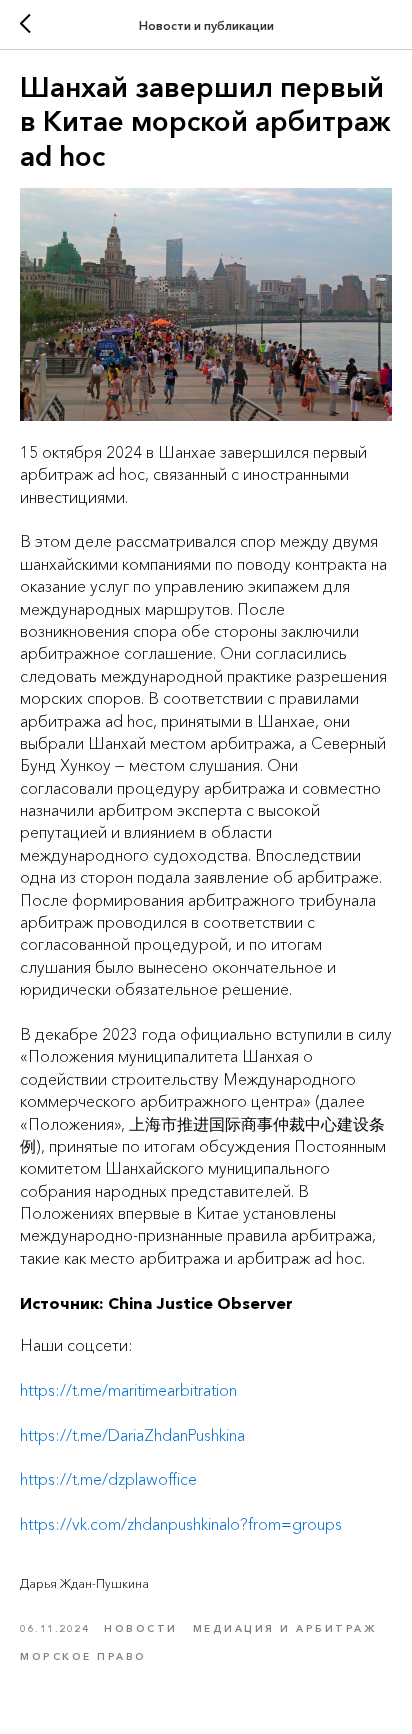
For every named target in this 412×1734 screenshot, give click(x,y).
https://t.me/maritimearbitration (128, 1390)
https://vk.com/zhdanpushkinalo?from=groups (181, 1524)
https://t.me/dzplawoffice (108, 1479)
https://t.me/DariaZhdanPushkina (132, 1435)
